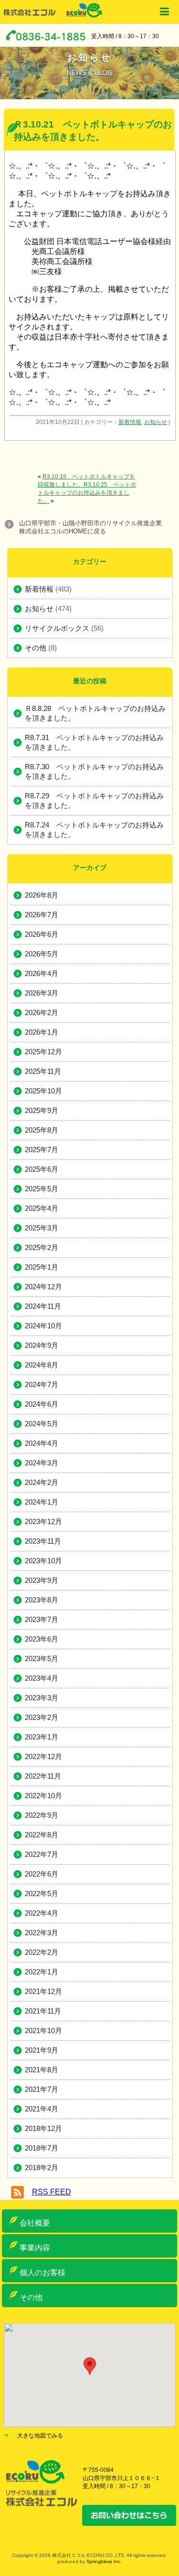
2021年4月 (42, 2109)
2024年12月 (43, 1287)
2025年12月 (43, 1052)
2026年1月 (42, 1032)
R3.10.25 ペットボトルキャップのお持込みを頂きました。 (87, 493)
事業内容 (35, 2248)
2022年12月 (43, 1756)
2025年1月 (42, 1267)
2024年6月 (42, 1404)
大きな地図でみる (40, 2436)
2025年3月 (42, 1228)
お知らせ (156, 422)
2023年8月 (42, 1600)
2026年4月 (42, 973)
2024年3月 (42, 1463)
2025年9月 (42, 1110)
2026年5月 (42, 954)
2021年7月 (42, 2089)
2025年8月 (42, 1130)
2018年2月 (42, 2168)
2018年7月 (42, 2148)
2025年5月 (42, 1189)
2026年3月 (42, 993)
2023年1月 (42, 1737)
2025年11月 (43, 1071)
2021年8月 (42, 2070)
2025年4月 (42, 1208)
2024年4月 (42, 1443)
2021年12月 (43, 1991)
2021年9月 (42, 2050)
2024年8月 (42, 1365)
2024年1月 (42, 1502)
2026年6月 (42, 934)
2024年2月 (42, 1482)
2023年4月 (42, 1678)
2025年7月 (42, 1150)
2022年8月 (42, 1835)
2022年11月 (43, 1776)
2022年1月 (42, 1972)
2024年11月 (43, 1306)
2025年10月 (43, 1091)
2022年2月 (42, 1952)
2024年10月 (43, 1326)
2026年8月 (42, 895)
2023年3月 (42, 1698)
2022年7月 (42, 1854)
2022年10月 (43, 1796)
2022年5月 (42, 1893)
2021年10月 (43, 2030)
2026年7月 (42, 915)
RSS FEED (52, 2192)
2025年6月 (42, 1169)
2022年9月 (42, 1815)
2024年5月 (42, 1424)
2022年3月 (42, 1933)
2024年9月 (42, 1345)
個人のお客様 (42, 2273)
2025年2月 (42, 1247)
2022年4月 (42, 1913)
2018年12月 (43, 2128)
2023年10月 (43, 1561)
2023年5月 (42, 1659)
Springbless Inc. (104, 2561)
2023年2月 (42, 1717)
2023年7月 (42, 1619)
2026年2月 (42, 1012)
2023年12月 (43, 1521)
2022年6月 (42, 1874)
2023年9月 (42, 1580)
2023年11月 (43, 1541)
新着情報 (130, 422)
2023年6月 (42, 1639)
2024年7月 (42, 1384)
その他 (36, 648)
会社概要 (35, 2223)
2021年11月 (43, 2011)
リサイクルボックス (57, 628)
